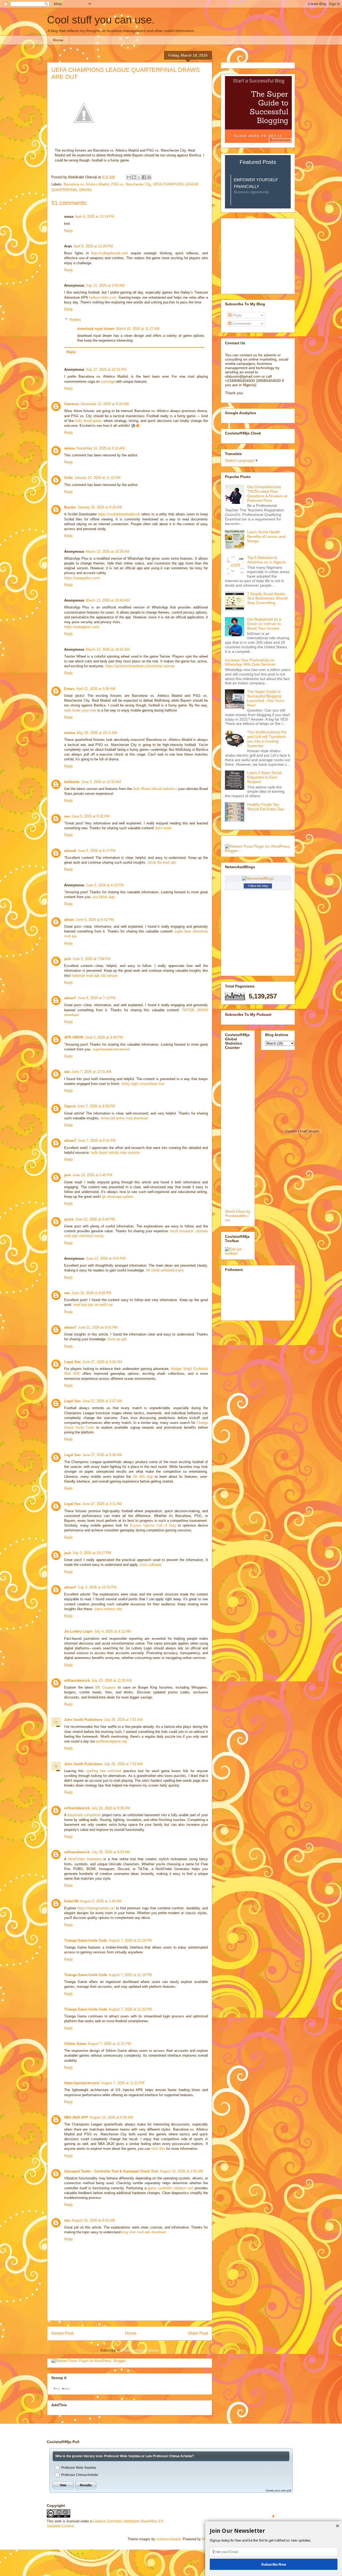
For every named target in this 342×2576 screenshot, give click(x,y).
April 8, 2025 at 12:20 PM (93, 246)
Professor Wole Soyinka (79, 2468)
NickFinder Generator (85, 1859)
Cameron (72, 404)
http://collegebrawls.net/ (110, 253)
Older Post (198, 2333)
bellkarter (72, 782)
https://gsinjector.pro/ (82, 2083)
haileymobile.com (103, 297)
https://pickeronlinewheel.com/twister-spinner (140, 666)
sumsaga (108, 382)
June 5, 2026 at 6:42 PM (95, 920)
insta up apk (117, 1339)
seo (67, 816)
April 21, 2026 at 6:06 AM (96, 689)
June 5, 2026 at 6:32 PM (105, 885)
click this (158, 2149)
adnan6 (70, 851)
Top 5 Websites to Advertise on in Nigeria (266, 560)
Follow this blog (258, 886)
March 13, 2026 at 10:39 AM (108, 552)
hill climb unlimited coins (165, 1270)
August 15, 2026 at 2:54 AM (181, 2171)
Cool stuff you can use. (101, 20)
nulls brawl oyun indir (80, 710)
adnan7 (70, 998)
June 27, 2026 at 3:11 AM (102, 1504)
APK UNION (74, 1037)
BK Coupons (106, 1687)
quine (69, 1219)
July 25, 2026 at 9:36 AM (111, 1808)
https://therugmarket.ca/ (96, 1908)
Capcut (70, 1106)
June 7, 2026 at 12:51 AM (92, 1072)
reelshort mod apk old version (95, 976)
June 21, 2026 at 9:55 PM (98, 1327)
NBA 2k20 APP (76, 2117)
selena (69, 448)
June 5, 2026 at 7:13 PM (97, 998)
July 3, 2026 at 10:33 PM (97, 1587)
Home (58, 40)
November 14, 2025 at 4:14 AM (100, 448)
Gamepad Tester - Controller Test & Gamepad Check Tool (111, 2171)
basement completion (84, 1815)
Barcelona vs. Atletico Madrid (86, 184)
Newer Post (62, 2333)
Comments (241, 323)
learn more (163, 828)
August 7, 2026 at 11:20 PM (130, 2009)
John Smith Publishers (83, 1720)
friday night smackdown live (143, 1084)
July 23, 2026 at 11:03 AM (112, 1680)
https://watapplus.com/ (82, 627)
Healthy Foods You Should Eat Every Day (266, 807)
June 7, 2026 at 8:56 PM (96, 1106)
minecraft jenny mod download (124, 1118)
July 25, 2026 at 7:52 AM (123, 1764)
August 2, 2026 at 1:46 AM (101, 1901)
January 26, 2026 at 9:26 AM (100, 507)
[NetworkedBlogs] (258, 878)
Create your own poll (278, 2490)
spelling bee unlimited (104, 1771)
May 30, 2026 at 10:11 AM (97, 733)
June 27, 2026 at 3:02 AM (102, 1362)
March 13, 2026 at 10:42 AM (108, 649)
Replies (75, 320)
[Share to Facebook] (144, 177)
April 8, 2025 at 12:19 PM (95, 217)
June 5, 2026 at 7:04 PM (91, 959)
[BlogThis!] (134, 177)
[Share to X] (139, 177)
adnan (69, 920)
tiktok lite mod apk (162, 862)
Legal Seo (72, 1362)
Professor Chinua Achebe (80, 2475)
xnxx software (151, 1565)
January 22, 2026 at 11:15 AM (97, 478)
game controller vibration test (171, 2188)
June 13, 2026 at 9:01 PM (106, 1259)
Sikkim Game (75, 2044)
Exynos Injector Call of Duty (153, 1525)
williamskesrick (77, 1680)
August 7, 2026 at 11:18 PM (130, 1940)
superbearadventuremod (111, 1049)
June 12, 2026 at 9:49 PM (95, 1219)
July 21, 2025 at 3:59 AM (105, 285)
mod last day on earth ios (93, 1305)
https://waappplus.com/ (82, 578)
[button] (274, 2531)
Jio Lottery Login (78, 1631)
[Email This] (129, 177)
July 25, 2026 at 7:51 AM (123, 1720)
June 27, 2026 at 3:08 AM (102, 1455)
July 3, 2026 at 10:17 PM (92, 1553)
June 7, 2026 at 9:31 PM (97, 1141)
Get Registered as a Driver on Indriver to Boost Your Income (264, 624)
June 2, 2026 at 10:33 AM (101, 782)
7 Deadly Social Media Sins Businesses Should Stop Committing (267, 598)
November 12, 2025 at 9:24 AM (105, 404)
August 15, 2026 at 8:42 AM (93, 2220)
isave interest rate (108, 1609)
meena (70, 733)
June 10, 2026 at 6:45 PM (92, 1175)
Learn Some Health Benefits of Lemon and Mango (266, 536)
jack (67, 959)
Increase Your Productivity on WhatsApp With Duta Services (250, 662)
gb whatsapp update (118, 1197)
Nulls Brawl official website (153, 789)
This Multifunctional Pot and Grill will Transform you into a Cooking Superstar (267, 739)
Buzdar (70, 507)
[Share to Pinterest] (149, 177)
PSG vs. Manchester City (131, 184)
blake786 (71, 1901)
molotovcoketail (168, 2539)
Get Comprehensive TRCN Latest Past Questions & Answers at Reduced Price (267, 493)
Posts (237, 315)
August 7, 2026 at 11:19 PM (130, 1975)
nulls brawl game (88, 421)
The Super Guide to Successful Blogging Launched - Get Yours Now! (266, 698)
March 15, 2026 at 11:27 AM (138, 329)
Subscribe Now (274, 2564)
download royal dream (96, 329)
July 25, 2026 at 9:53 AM (111, 1852)
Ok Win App (143, 1477)
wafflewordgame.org (111, 1741)
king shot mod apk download (144, 2232)
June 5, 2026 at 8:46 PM (104, 1037)
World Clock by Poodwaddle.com (238, 1216)
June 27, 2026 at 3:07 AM (102, 1401)
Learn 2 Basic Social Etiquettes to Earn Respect (264, 777)
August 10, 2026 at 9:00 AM (111, 2117)
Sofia (68, 478)
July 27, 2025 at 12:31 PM (106, 370)
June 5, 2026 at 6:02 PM (91, 816)
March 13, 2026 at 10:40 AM (108, 600)
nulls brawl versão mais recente (115, 1153)
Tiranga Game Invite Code (86, 1940)
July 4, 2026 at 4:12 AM (112, 1631)
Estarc (69, 689)
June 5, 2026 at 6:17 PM (97, 851)
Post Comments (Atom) (140, 2350)
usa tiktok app (103, 897)
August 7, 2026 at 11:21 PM (109, 2044)
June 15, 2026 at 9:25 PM (92, 1293)
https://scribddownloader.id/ (119, 514)
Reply (69, 231)
